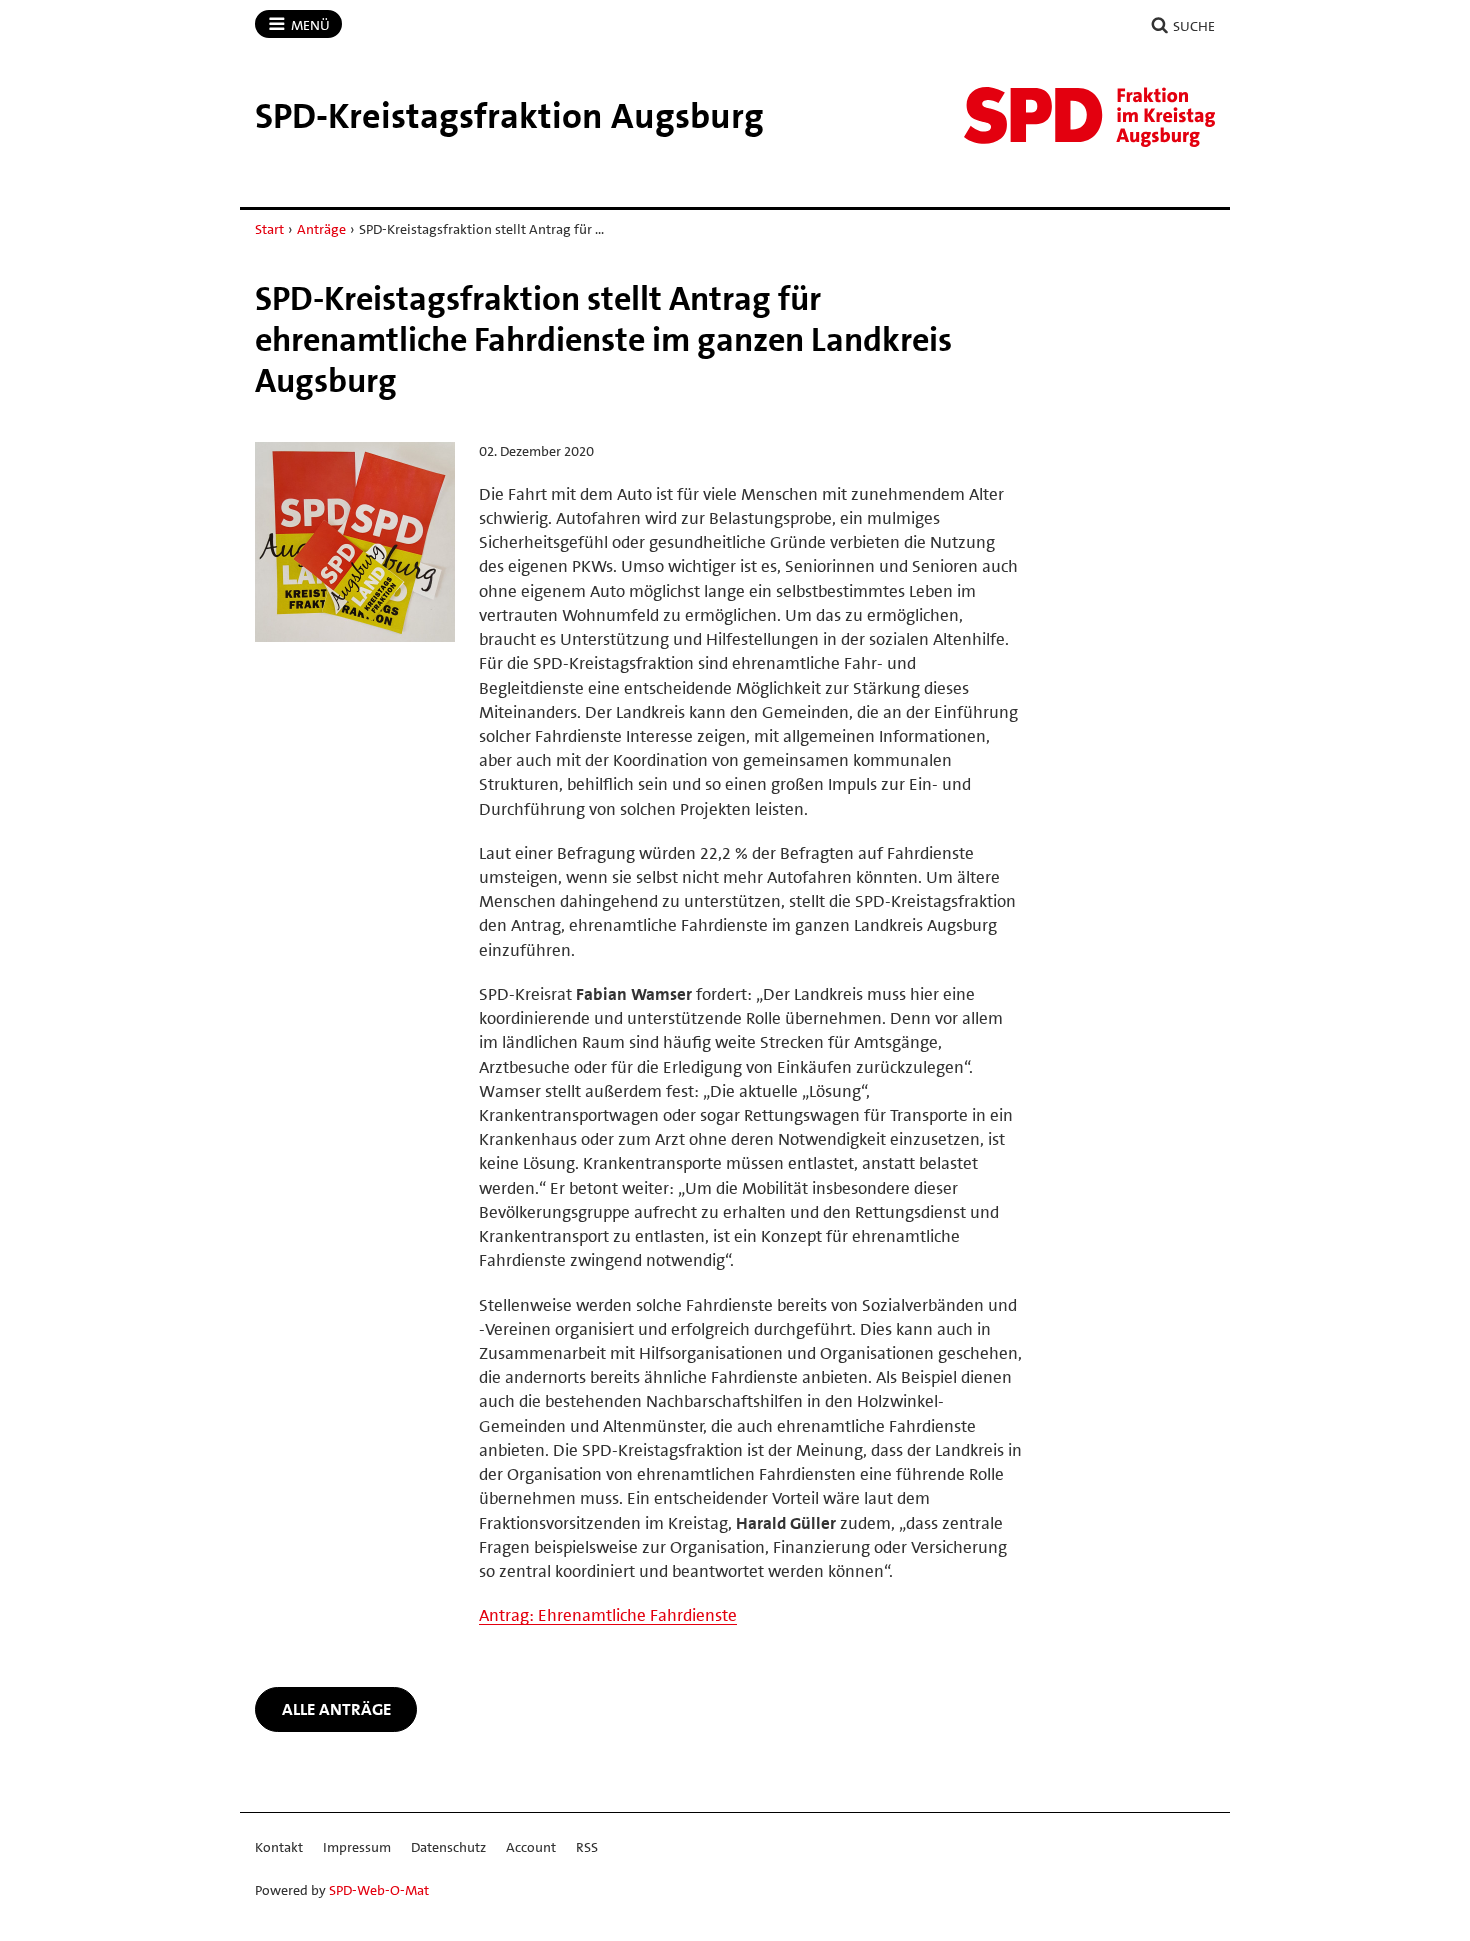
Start (269, 229)
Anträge (321, 229)
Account (531, 1847)
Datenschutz (448, 1847)
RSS (587, 1847)
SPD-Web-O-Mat (379, 1890)
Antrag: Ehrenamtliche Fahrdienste (608, 1615)
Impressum (357, 1847)
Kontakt (279, 1847)
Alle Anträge (336, 1709)
